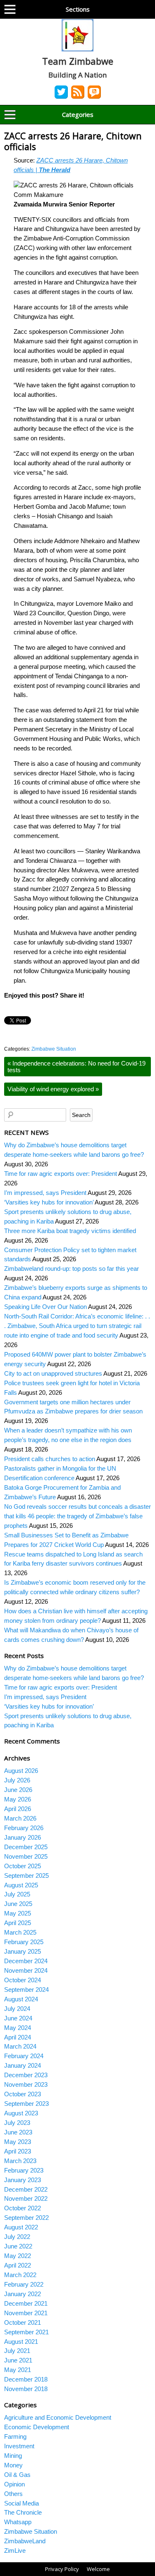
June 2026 (18, 1790)
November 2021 (26, 2313)
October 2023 (23, 2094)
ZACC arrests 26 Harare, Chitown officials (73, 141)
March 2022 (20, 2275)
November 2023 (26, 2084)
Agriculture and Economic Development (58, 2417)
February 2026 (24, 1828)
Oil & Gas (17, 2475)
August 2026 (21, 1771)
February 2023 (24, 2170)
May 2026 (18, 1799)
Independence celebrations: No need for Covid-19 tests (76, 1066)
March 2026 (20, 1818)
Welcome (98, 2569)
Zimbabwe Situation (54, 1049)
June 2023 (18, 2132)
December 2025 (26, 1847)
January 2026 (23, 1837)
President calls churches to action (50, 1459)
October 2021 (23, 2322)
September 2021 (26, 2332)
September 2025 (26, 1876)
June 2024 (18, 2018)
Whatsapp (18, 2522)
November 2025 (26, 1856)
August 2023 (21, 2113)
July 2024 (17, 2009)
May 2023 (18, 2142)
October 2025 (23, 1866)
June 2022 (18, 2246)
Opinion (14, 2484)
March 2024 (20, 2046)
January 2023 (23, 2180)
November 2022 (26, 2198)
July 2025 (17, 1894)
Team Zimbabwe (78, 61)
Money (13, 2465)
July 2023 (17, 2123)
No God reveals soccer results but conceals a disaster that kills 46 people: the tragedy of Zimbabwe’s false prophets (77, 1516)
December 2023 (26, 2075)
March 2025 (20, 1932)
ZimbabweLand (25, 2541)
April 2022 (18, 2265)
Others (13, 2494)
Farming (15, 2436)
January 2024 (23, 2065)
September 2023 (26, 2104)
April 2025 (18, 1923)
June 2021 (18, 2360)
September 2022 (26, 2218)
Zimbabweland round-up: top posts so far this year (72, 1269)
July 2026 (17, 1780)
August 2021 (21, 2342)
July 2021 (17, 2351)
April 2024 (18, 2037)
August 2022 (21, 2227)
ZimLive (15, 2551)
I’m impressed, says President (45, 1193)
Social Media (21, 2503)
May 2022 (18, 2256)
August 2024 (21, 1999)
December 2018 (26, 2379)
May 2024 (18, 2028)
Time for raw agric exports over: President (61, 1174)
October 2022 (23, 2208)
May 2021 (18, 2370)
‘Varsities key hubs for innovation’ (49, 1202)
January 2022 (23, 2294)
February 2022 (24, 2284)
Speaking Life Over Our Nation (45, 1307)
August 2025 (21, 1885)
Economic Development (37, 2427)
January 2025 (23, 1951)
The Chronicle (23, 2512)
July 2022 (17, 2237)
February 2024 (24, 2056)
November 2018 (26, 2389)
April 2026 (18, 1809)
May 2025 (18, 1913)
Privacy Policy (62, 2569)
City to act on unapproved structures (53, 1373)
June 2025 (18, 1904)
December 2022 (26, 2189)
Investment (19, 2446)
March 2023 (20, 2161)
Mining (13, 2456)
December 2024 (26, 1961)
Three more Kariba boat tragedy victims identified (70, 1231)
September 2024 (26, 1990)
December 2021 (26, 2303)
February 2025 (24, 1942)
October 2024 (23, 1980)
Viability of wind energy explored (53, 1089)
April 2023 (18, 2151)
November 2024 (26, 1970)
